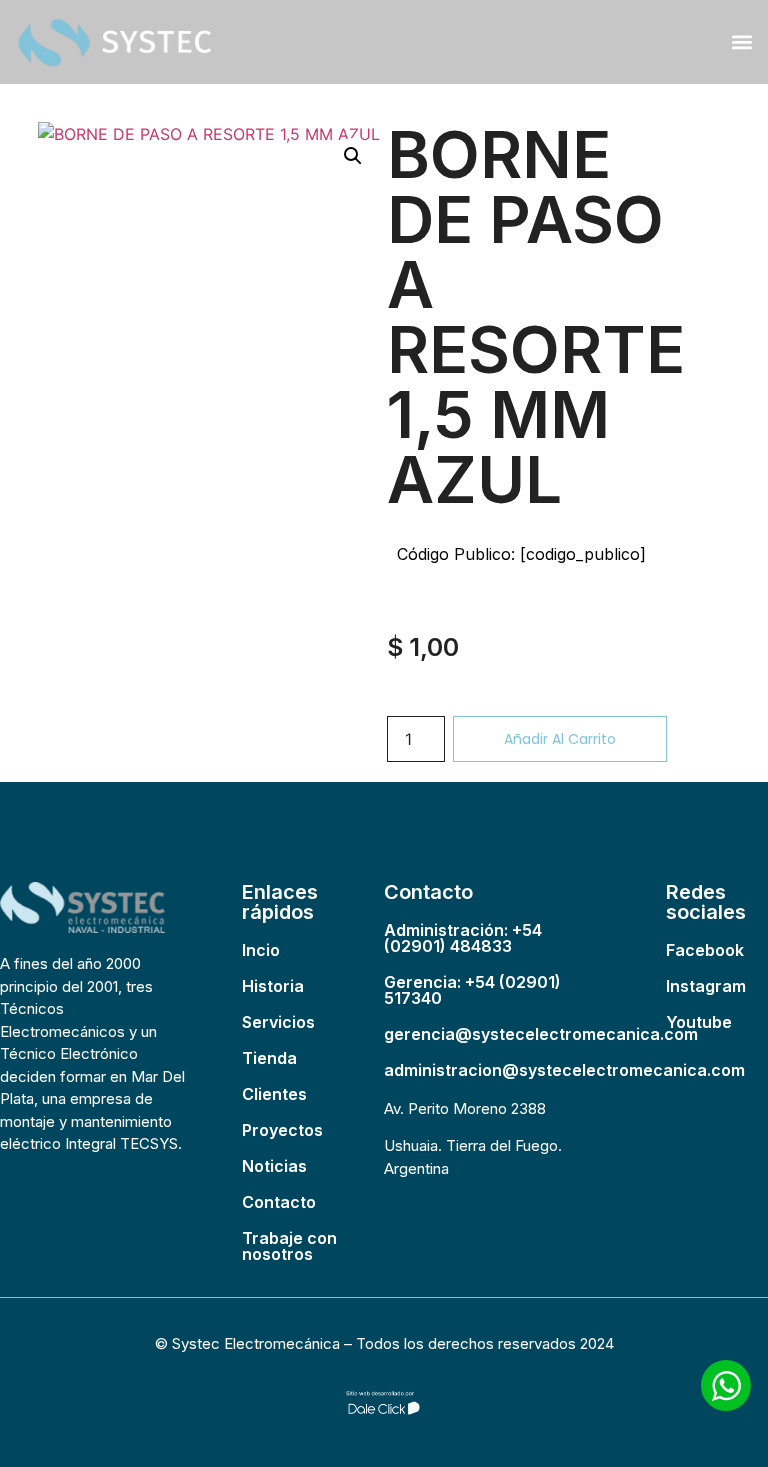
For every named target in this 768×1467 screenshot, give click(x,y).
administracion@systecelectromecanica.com (564, 1070)
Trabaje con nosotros (289, 1246)
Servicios (278, 1022)
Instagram (706, 986)
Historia (273, 986)
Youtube (699, 1022)
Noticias (274, 1166)
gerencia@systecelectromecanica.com (541, 1034)
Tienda (269, 1058)
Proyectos (282, 1130)
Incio (261, 950)
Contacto (279, 1202)
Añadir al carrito (560, 739)
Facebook (705, 950)
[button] (741, 41)
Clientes (274, 1094)
